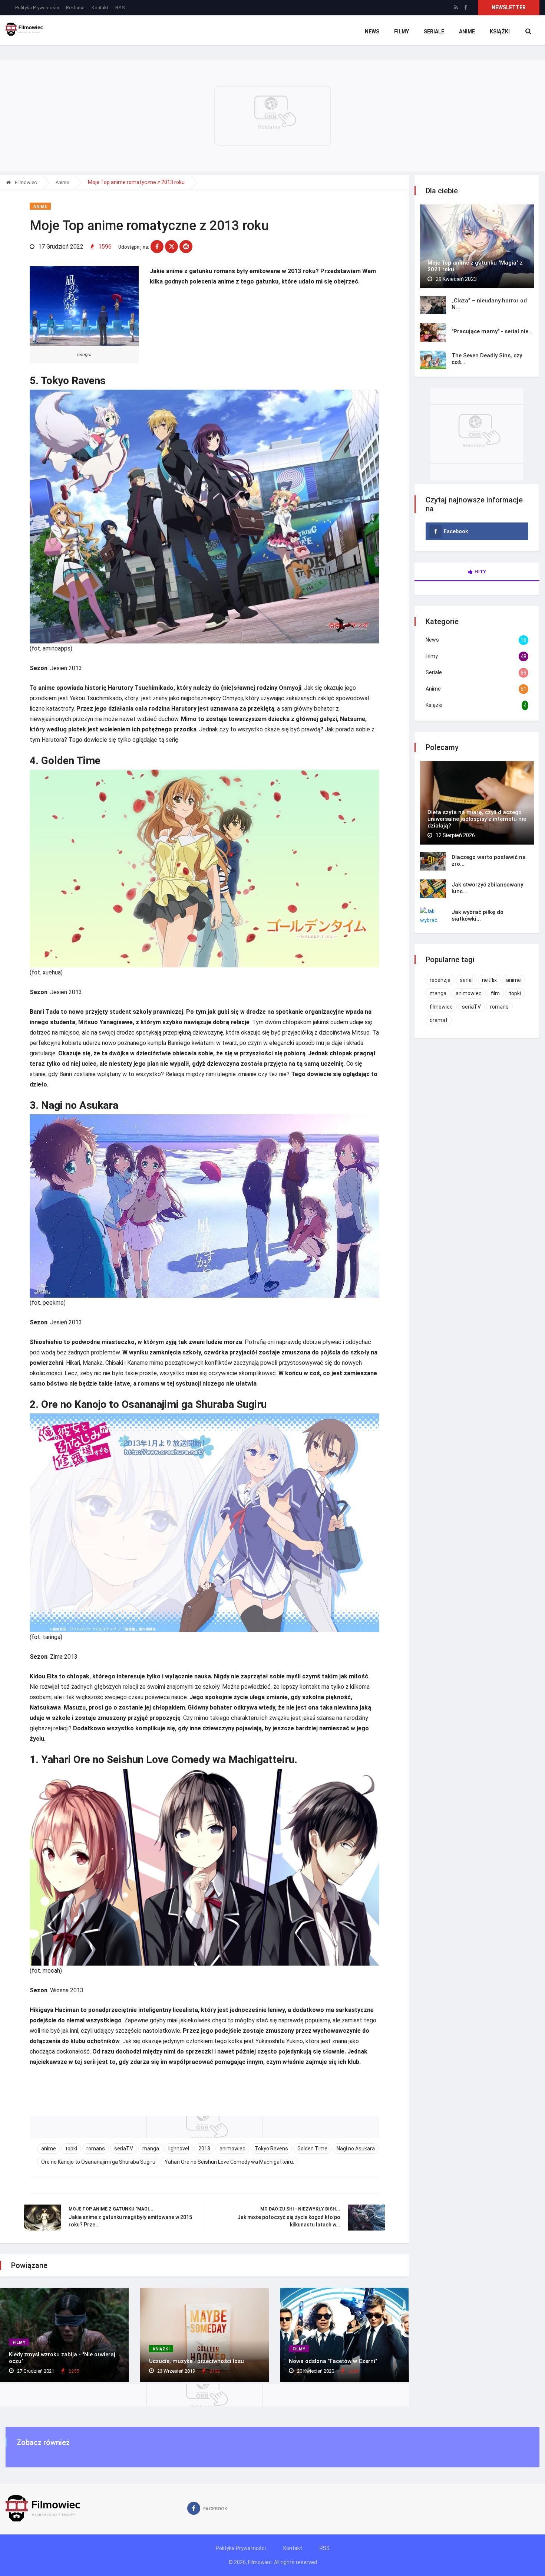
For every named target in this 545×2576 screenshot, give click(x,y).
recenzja (440, 980)
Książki (500, 32)
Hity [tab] (480, 572)
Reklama (75, 8)
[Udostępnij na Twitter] (171, 247)
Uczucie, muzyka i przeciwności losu (196, 2361)
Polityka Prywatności (37, 8)
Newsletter (509, 7)
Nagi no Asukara (356, 2149)
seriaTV (124, 2149)
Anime (467, 32)
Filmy (402, 32)
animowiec (232, 2149)
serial (466, 980)
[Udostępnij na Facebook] (157, 247)
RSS (120, 8)
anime (49, 2149)
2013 (204, 2149)
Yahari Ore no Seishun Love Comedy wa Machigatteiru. (229, 2162)
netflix (489, 980)
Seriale (434, 32)
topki (71, 2149)
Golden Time (312, 2149)
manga (151, 2149)
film (495, 993)
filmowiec (441, 1007)
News (372, 32)
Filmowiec (25, 182)
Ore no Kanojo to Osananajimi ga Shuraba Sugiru (98, 2162)
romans (96, 2149)
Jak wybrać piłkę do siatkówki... (478, 915)
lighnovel (179, 2149)
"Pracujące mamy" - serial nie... (492, 331)
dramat (439, 1020)
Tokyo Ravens (271, 2149)
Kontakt (100, 8)
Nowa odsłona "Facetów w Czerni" (333, 2361)
